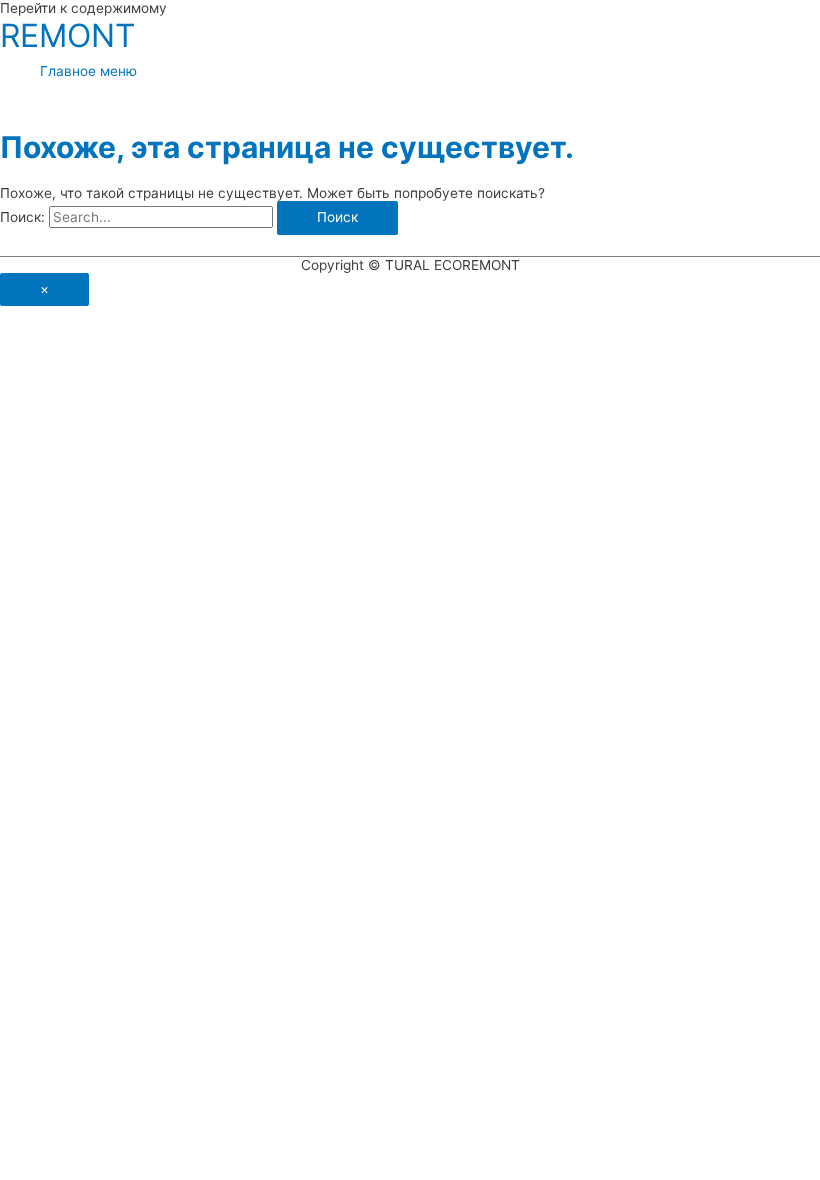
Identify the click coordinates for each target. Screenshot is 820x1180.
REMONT (67, 35)
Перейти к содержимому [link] (83, 8)
